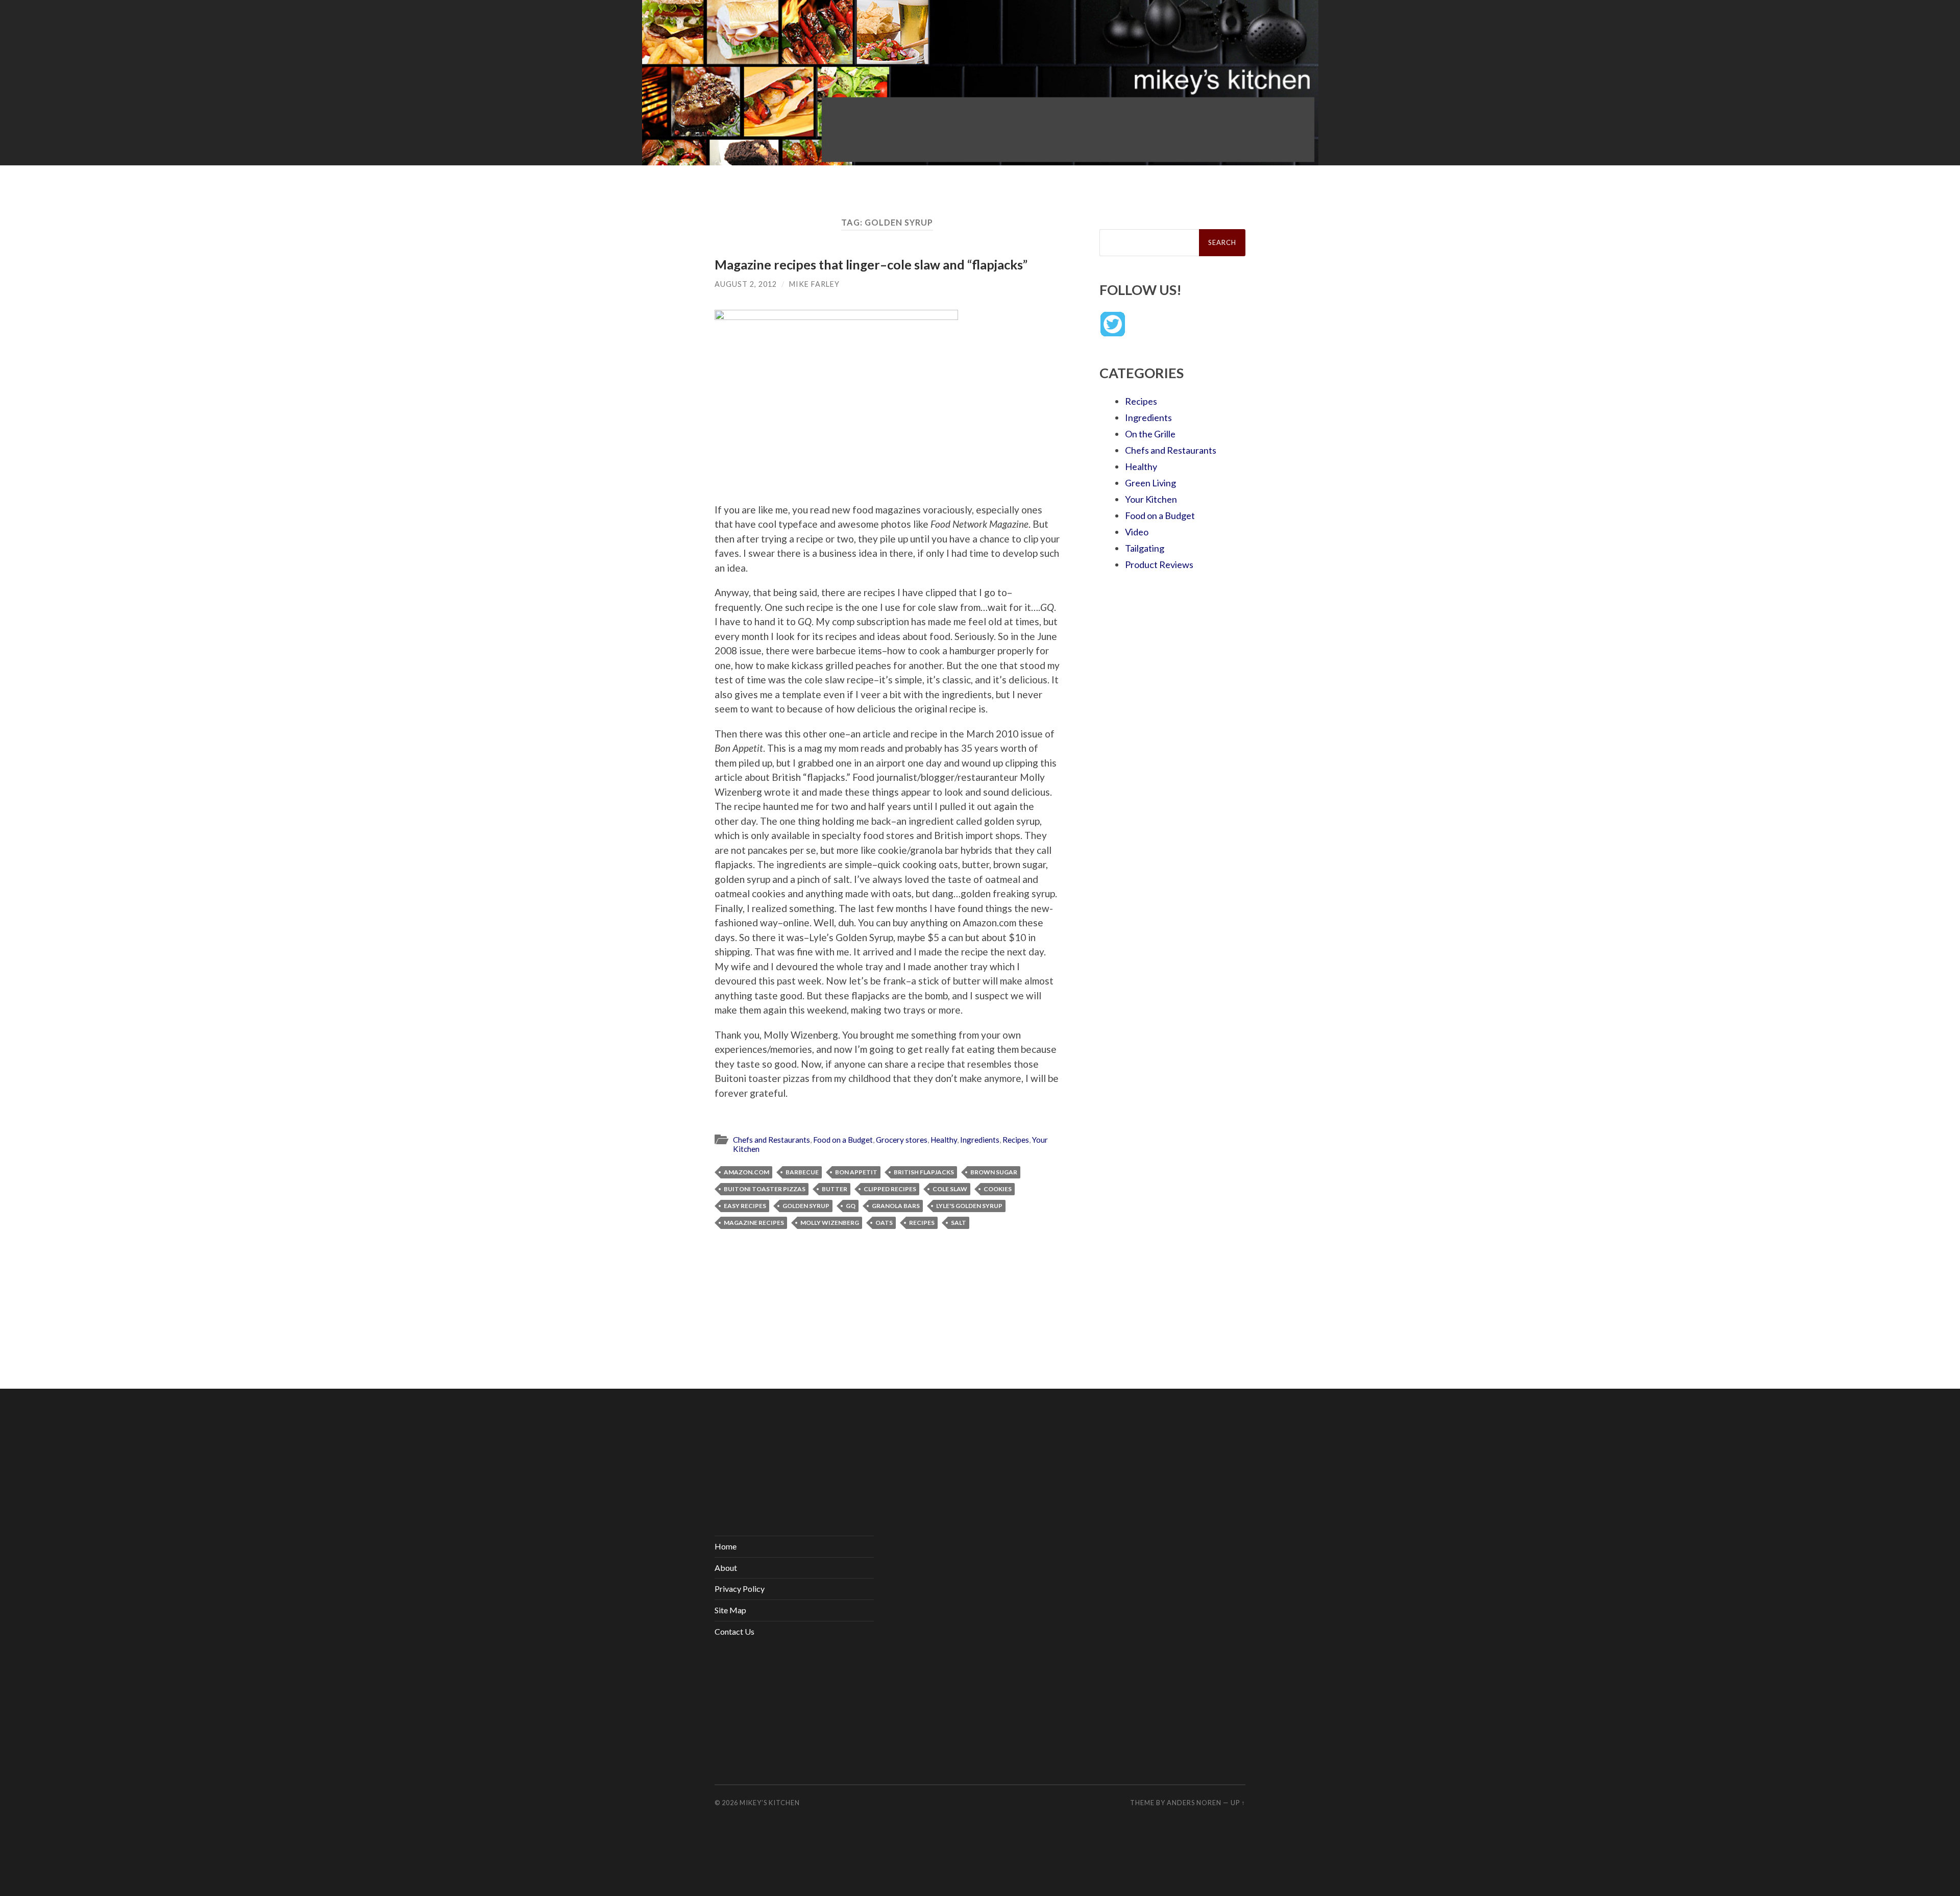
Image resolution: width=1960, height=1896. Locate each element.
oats (884, 1223)
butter (835, 1189)
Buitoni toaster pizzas (765, 1189)
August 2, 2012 (746, 284)
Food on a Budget (843, 1140)
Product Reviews (1159, 564)
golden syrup (806, 1206)
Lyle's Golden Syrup (969, 1206)
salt (959, 1223)
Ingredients (980, 1140)
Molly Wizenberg (830, 1223)
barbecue (802, 1172)
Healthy (944, 1140)
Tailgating (1145, 548)
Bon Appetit (856, 1172)
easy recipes (745, 1206)
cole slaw (950, 1189)
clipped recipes (890, 1189)
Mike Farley (814, 284)
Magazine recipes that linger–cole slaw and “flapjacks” (871, 264)
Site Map (730, 1610)
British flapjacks (924, 1172)
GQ (851, 1206)
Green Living (1150, 483)
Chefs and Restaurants (771, 1140)
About (726, 1568)
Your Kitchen (1151, 499)
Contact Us (734, 1631)
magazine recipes (754, 1223)
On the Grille (1150, 434)
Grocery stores (902, 1140)
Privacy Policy (740, 1589)
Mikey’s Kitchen (770, 1803)
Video (1137, 532)
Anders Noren (1194, 1803)
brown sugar (994, 1172)
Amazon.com (746, 1172)
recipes (922, 1223)
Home (726, 1546)
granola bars (896, 1206)
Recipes (1016, 1140)
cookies (998, 1189)
